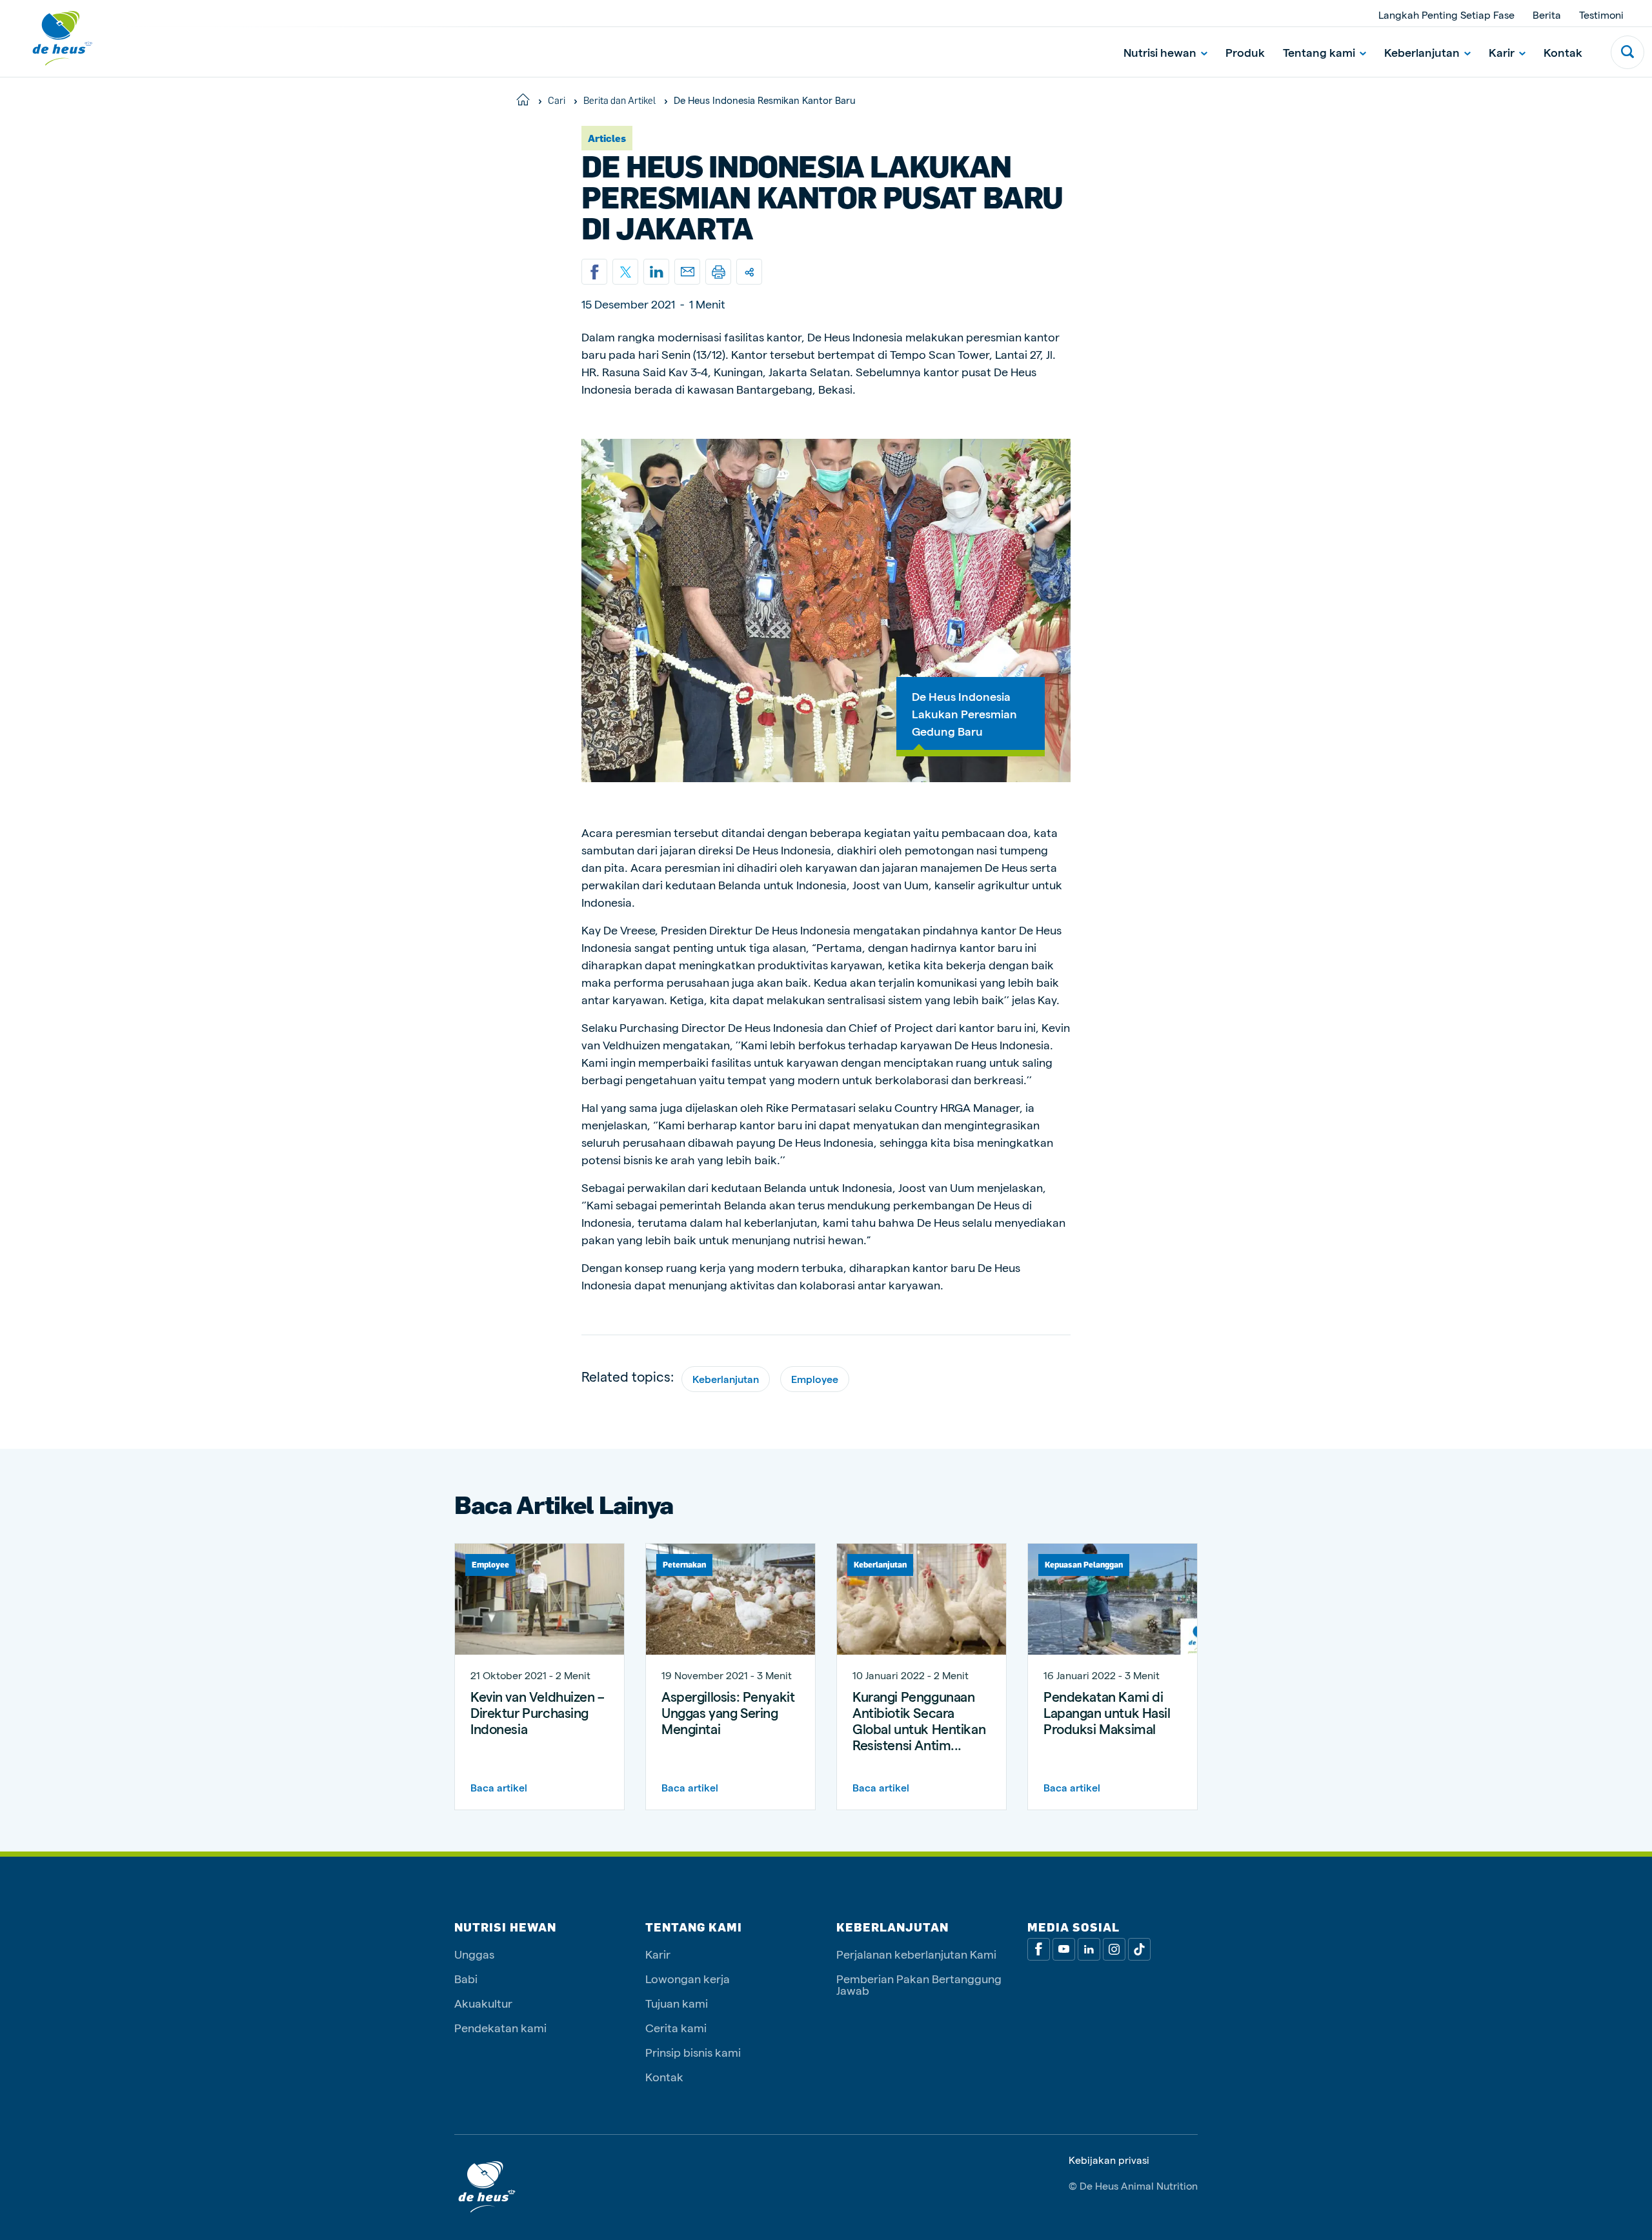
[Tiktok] (1139, 1949)
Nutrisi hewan (1160, 52)
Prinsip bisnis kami (693, 2052)
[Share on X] (625, 272)
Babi (466, 1978)
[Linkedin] (656, 272)
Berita (1547, 15)
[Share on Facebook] (594, 272)
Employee (815, 1379)
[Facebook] (1039, 1949)
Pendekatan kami (500, 2027)
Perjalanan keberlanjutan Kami (916, 1954)
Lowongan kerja (688, 1978)
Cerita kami (676, 2027)
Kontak (1563, 52)
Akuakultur (483, 2003)
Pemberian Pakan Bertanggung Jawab (919, 1984)
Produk (1245, 52)
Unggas (474, 1954)
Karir (1502, 52)
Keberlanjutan (1422, 52)
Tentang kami (1319, 52)
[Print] (718, 272)
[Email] (687, 272)
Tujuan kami (677, 2003)
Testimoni (1601, 15)
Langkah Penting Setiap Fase (1446, 15)
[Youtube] (1064, 1949)
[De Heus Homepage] (53, 38)
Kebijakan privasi (1109, 2160)
